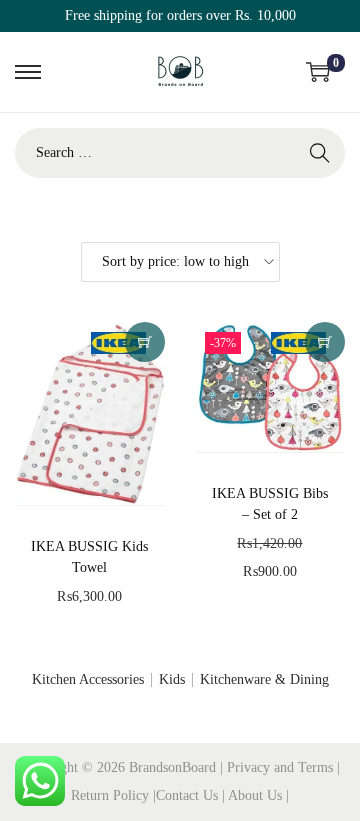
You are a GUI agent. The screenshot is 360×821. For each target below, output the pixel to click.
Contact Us (189, 795)
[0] (318, 72)
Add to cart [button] (145, 342)
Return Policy (112, 795)
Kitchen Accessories (88, 679)
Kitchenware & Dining (264, 679)
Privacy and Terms (280, 767)
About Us (257, 795)
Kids (172, 679)
